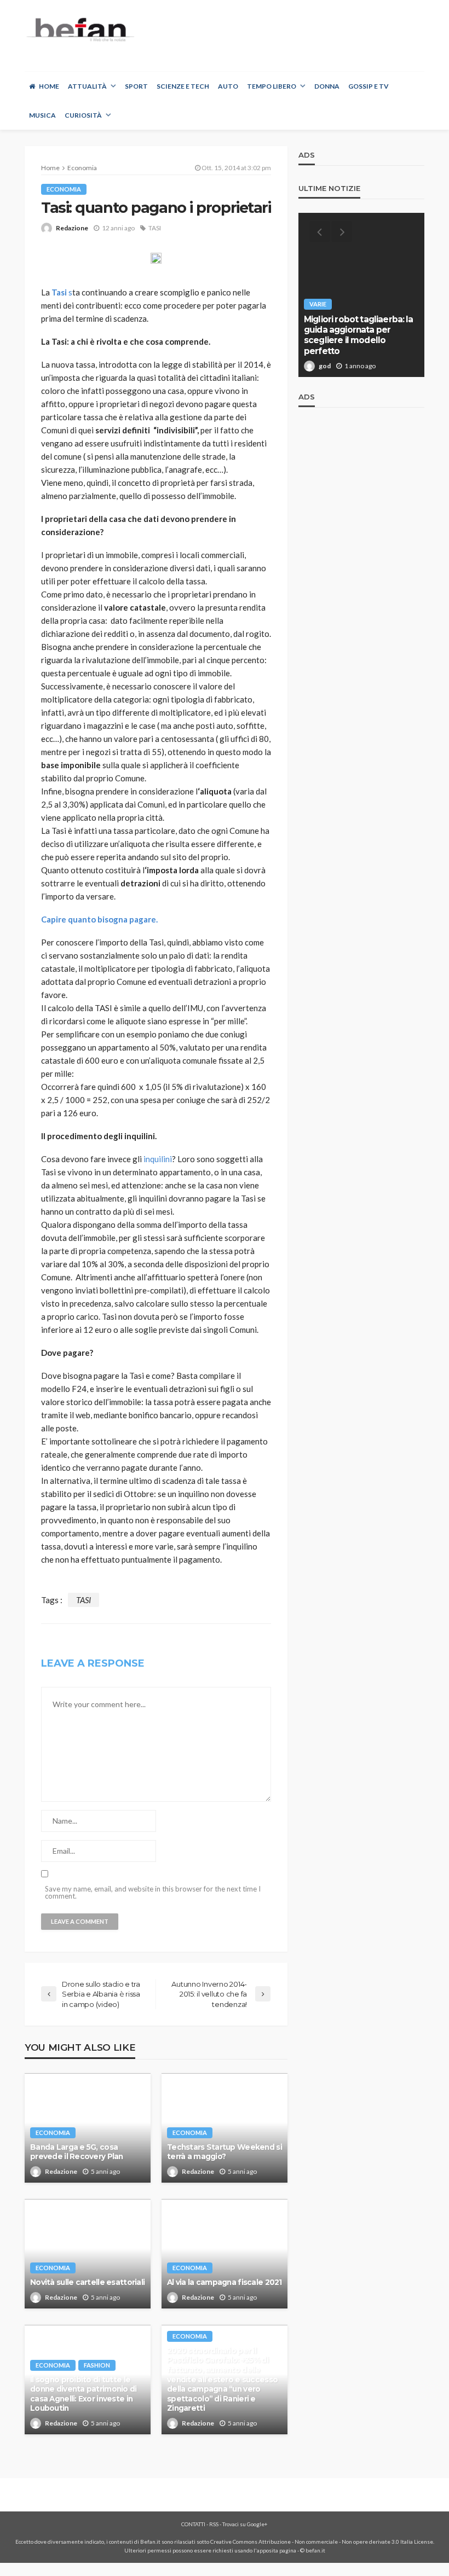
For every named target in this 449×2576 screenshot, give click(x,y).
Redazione (72, 228)
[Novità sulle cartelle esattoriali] (88, 2254)
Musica (42, 115)
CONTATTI (193, 2524)
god (325, 366)
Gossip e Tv (369, 86)
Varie (318, 304)
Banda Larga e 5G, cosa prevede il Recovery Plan (77, 2152)
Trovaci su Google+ (245, 2524)
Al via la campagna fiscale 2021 (225, 2282)
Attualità (87, 86)
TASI (155, 228)
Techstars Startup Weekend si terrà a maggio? (225, 2152)
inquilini (158, 1159)
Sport (136, 86)
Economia (64, 189)
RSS (214, 2524)
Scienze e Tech (183, 86)
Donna (327, 86)
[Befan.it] (80, 29)
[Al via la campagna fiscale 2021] (225, 2254)
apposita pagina (277, 2550)
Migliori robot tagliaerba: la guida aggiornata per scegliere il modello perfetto (359, 335)
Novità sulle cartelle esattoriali (87, 2282)
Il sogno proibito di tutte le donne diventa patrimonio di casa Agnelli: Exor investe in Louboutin (84, 2394)
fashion (97, 2365)
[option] (361, 295)
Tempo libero (272, 86)
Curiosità (83, 115)
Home (49, 86)
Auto (228, 86)
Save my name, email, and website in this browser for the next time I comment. (153, 1893)
